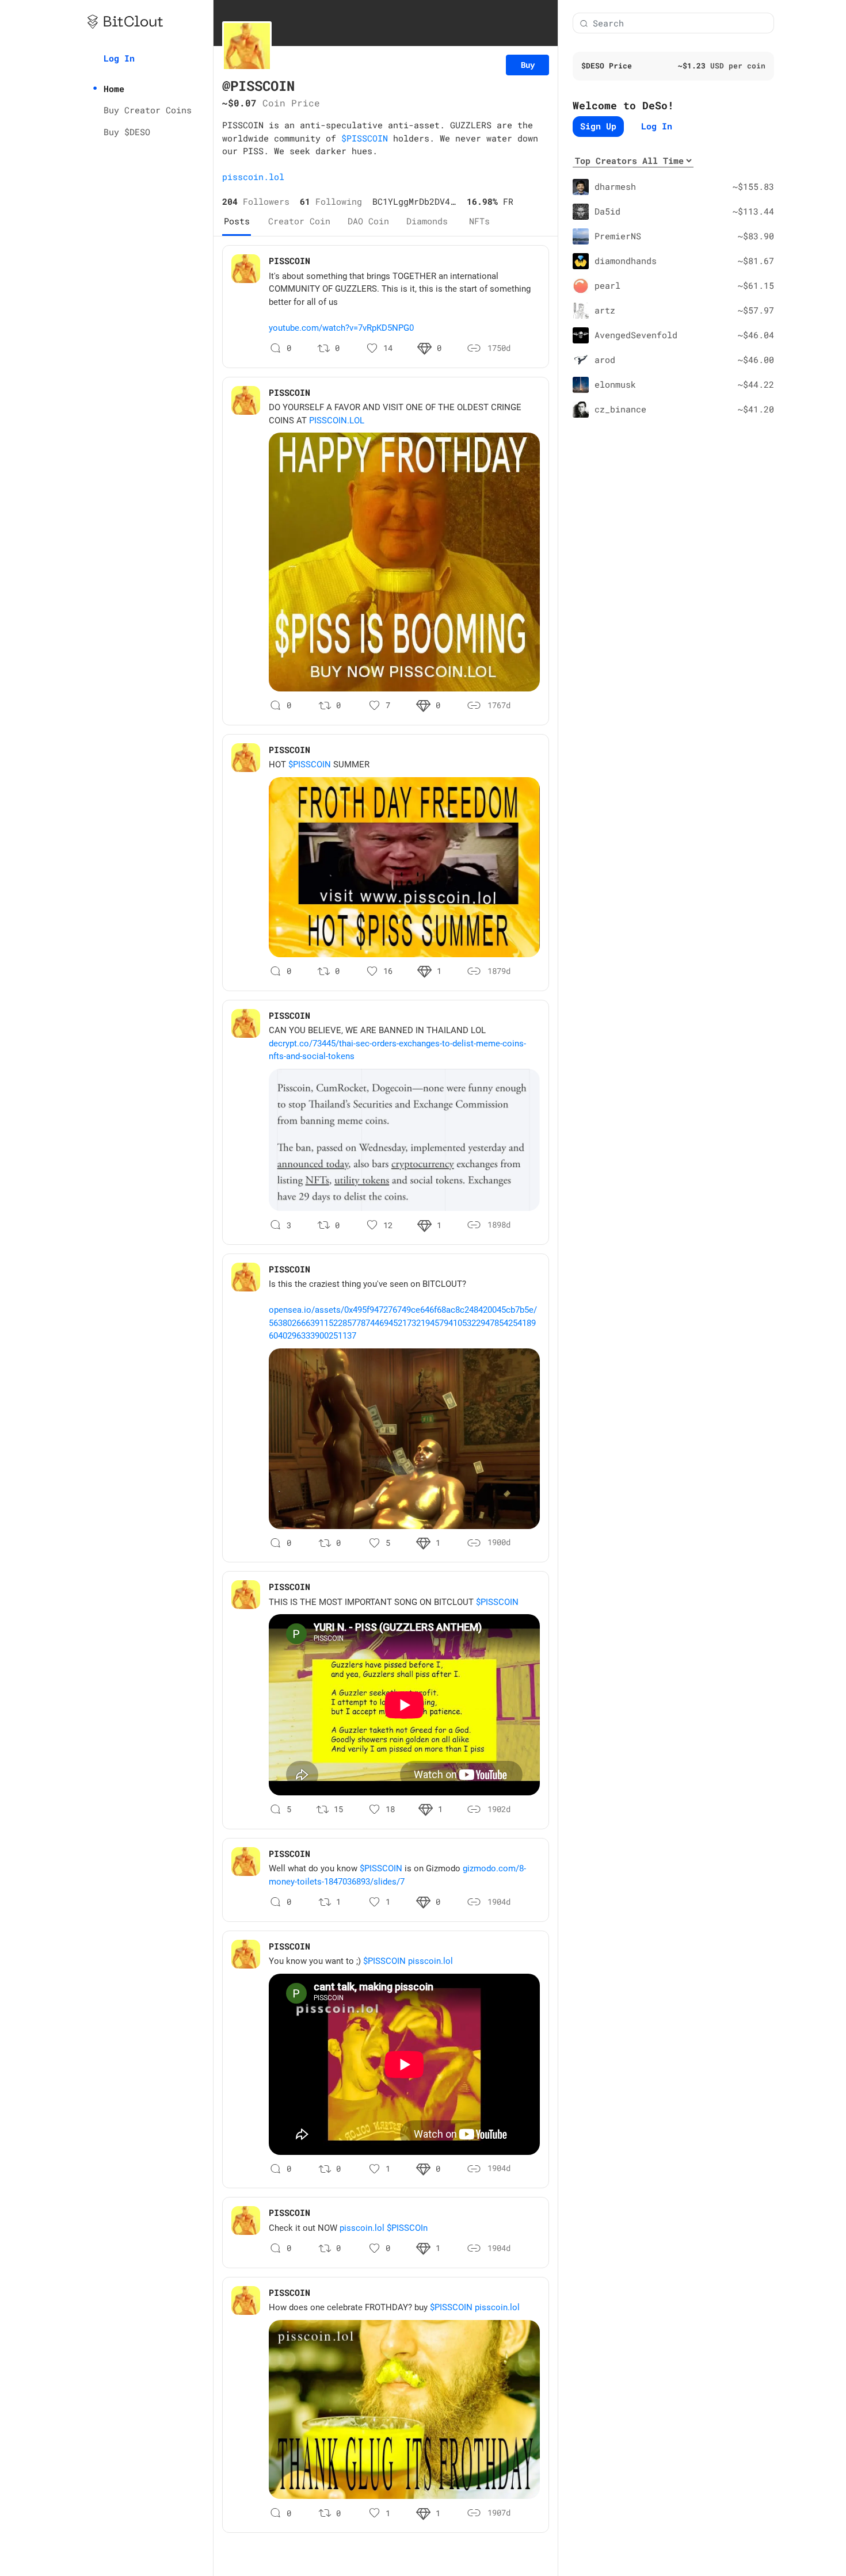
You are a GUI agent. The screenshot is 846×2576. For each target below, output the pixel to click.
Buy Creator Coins (148, 110)
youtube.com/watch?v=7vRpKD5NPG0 (341, 328)
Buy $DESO (127, 132)
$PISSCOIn (407, 2228)
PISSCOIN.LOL (337, 421)
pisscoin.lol (253, 177)
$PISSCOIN (365, 138)
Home (114, 89)
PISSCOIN (289, 261)
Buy (528, 65)
